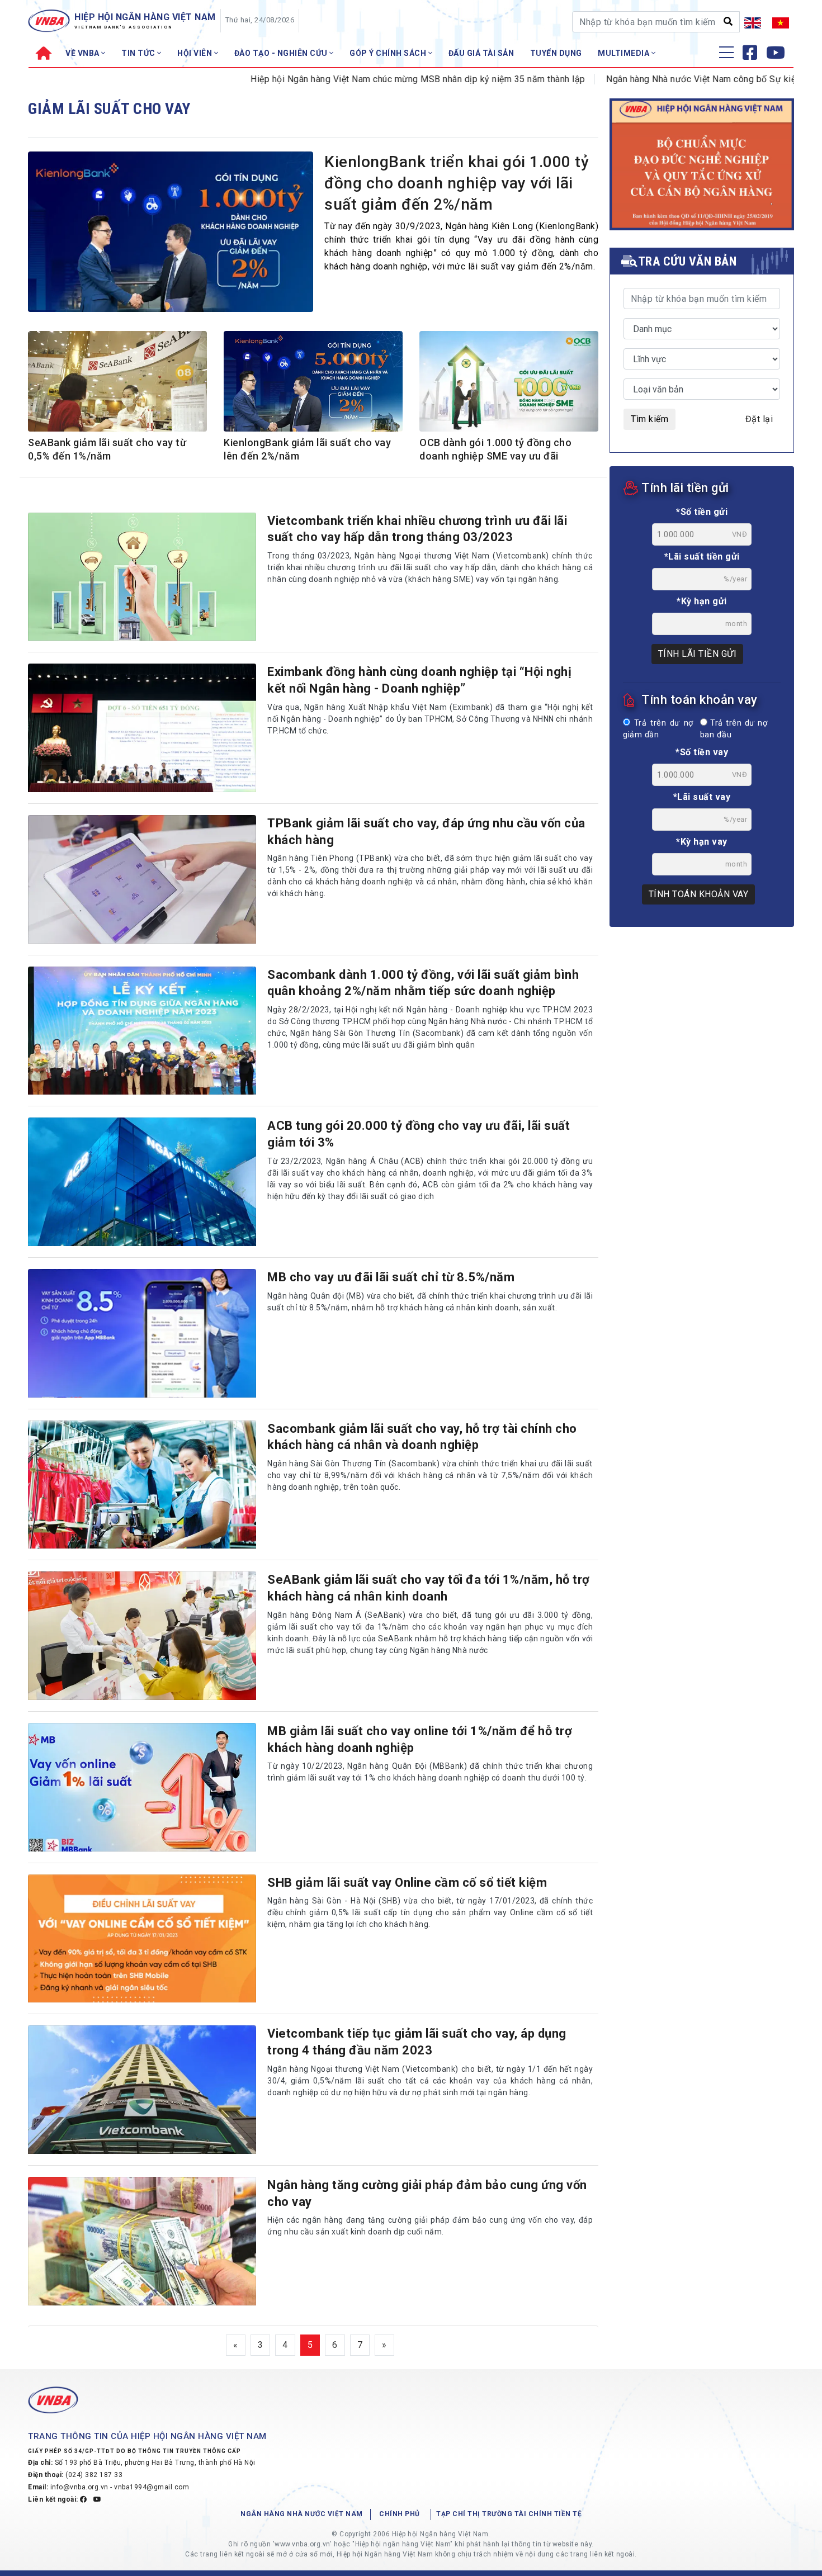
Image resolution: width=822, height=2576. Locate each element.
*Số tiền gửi (702, 512)
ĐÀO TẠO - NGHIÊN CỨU (282, 53)
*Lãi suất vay (702, 797)
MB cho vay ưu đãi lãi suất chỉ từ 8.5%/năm (391, 1277)
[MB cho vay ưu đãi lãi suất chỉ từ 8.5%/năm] (142, 1333)
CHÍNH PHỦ (400, 2514)
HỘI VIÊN (196, 53)
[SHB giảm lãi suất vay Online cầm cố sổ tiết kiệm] (142, 1939)
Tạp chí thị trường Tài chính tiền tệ (509, 2514)
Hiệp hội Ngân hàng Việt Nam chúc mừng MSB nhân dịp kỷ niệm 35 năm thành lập (354, 79)
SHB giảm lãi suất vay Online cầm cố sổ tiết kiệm (407, 1883)
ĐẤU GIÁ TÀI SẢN (481, 53)
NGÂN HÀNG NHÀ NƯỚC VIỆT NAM (302, 2514)
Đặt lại (759, 419)
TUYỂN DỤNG (556, 53)
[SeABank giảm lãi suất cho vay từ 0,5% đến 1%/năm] (117, 387)
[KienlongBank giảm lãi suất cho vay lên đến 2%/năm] (313, 387)
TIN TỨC (139, 53)
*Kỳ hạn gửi (702, 601)
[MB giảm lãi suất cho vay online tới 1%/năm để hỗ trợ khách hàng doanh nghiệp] (142, 1787)
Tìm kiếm (649, 419)
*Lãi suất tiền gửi (702, 557)
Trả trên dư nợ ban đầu (734, 729)
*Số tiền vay (702, 752)
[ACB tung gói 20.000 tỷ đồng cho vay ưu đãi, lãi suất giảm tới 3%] (142, 1182)
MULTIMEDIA (625, 53)
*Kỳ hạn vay (702, 842)
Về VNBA (83, 53)
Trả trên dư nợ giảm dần (658, 729)
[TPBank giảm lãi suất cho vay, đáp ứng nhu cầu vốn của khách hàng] (142, 879)
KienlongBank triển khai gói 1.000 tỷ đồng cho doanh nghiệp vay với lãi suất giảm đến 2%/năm (457, 183)
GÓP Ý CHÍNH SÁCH (389, 53)
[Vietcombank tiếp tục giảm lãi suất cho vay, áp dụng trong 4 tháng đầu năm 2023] (142, 2090)
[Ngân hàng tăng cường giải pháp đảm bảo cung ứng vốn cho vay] (142, 2241)
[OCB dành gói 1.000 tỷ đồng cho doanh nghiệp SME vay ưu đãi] (509, 387)
